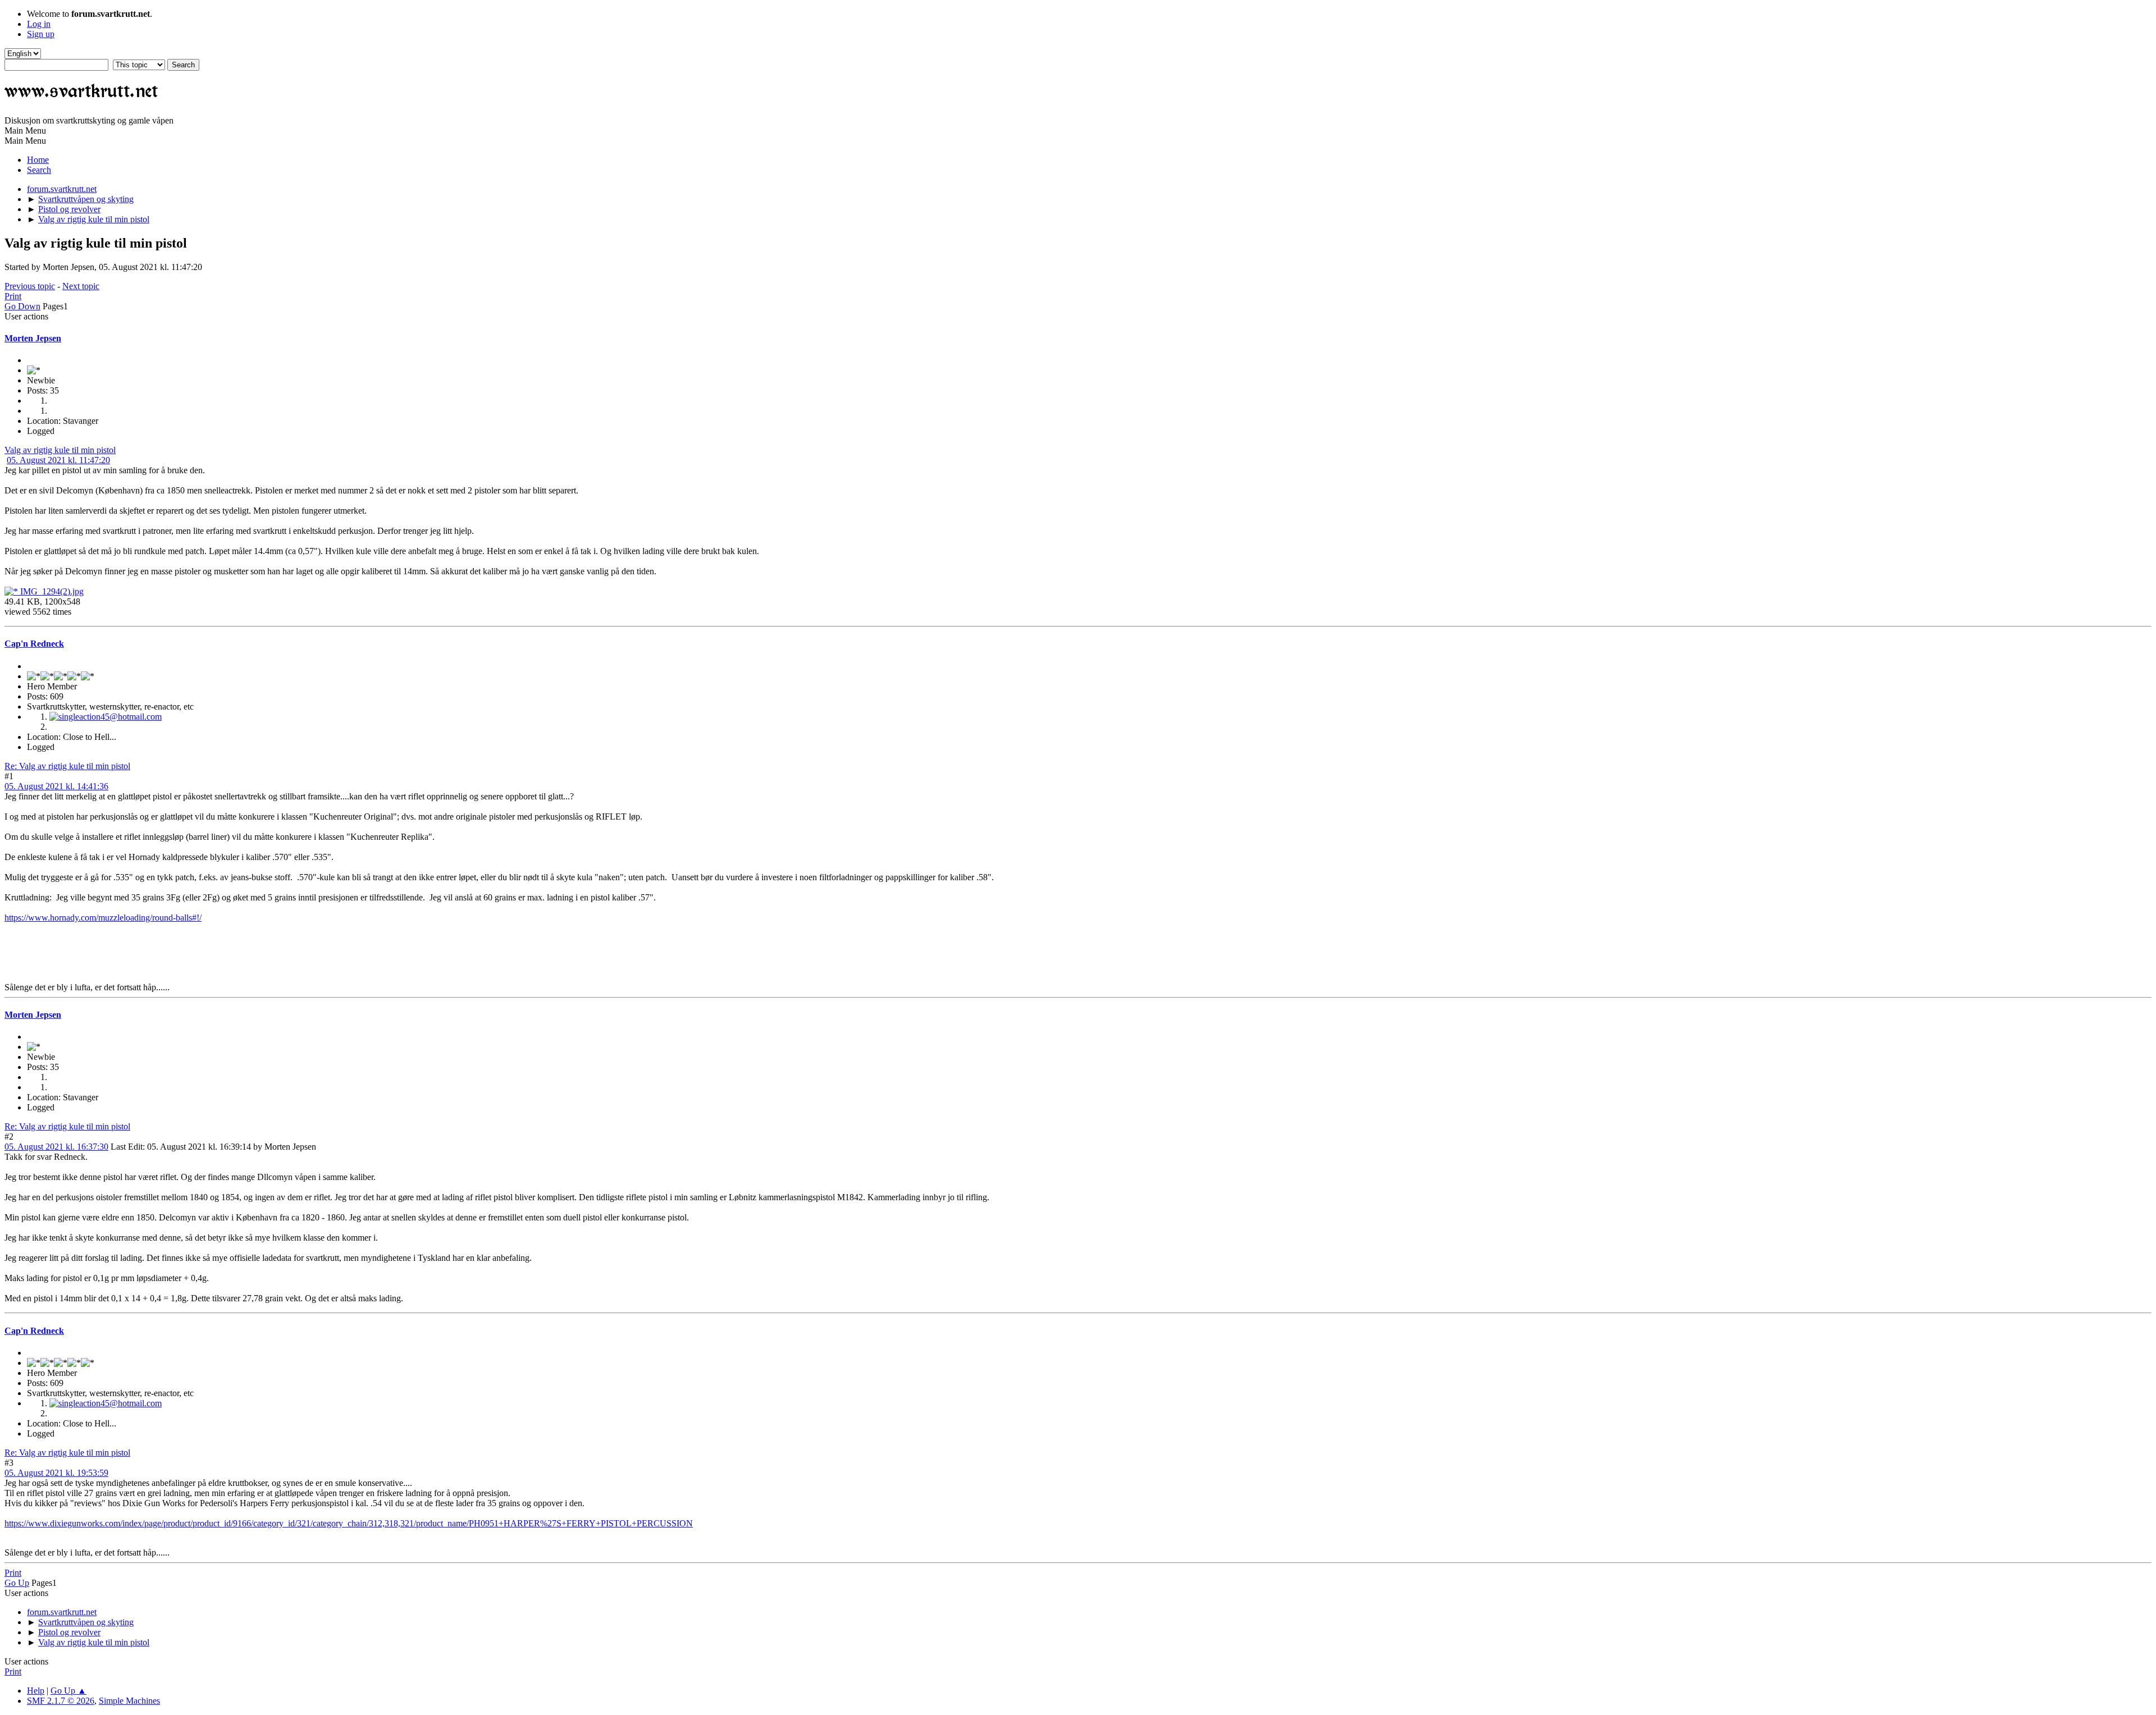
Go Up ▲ (68, 1691)
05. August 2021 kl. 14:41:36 (56, 786)
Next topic (81, 286)
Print (13, 296)
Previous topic (30, 286)
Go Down (22, 306)
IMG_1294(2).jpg (51, 591)
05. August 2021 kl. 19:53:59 (56, 1473)
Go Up (17, 1583)
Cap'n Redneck (34, 644)
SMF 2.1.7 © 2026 (61, 1701)
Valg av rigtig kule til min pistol (60, 450)
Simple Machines (129, 1701)
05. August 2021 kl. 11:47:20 (58, 460)
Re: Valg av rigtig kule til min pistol (67, 766)
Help (36, 1691)
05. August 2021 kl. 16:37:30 (56, 1147)
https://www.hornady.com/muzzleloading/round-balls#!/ (103, 918)
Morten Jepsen (33, 338)
